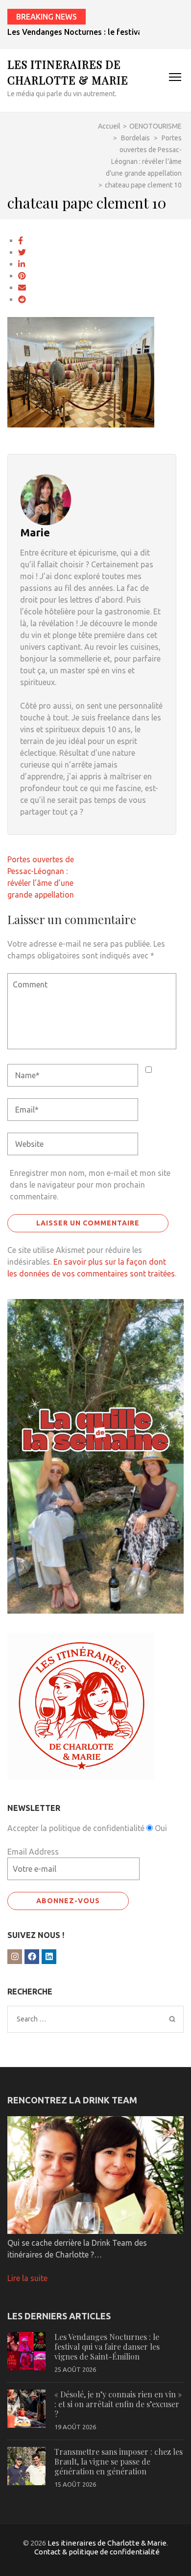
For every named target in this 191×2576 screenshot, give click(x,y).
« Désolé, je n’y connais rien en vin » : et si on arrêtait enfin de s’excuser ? (118, 2404)
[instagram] (15, 1957)
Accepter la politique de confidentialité (76, 1828)
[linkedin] (49, 1957)
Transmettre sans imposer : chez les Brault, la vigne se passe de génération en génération (119, 2461)
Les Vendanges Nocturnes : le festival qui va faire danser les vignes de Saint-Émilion (107, 2347)
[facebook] (32, 1957)
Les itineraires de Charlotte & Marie (107, 2543)
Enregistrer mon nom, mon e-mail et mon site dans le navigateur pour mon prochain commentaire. (90, 1185)
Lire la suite (27, 2278)
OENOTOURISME (155, 126)
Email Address (33, 1852)
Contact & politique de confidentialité (97, 2552)
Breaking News (47, 17)
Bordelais (135, 138)
